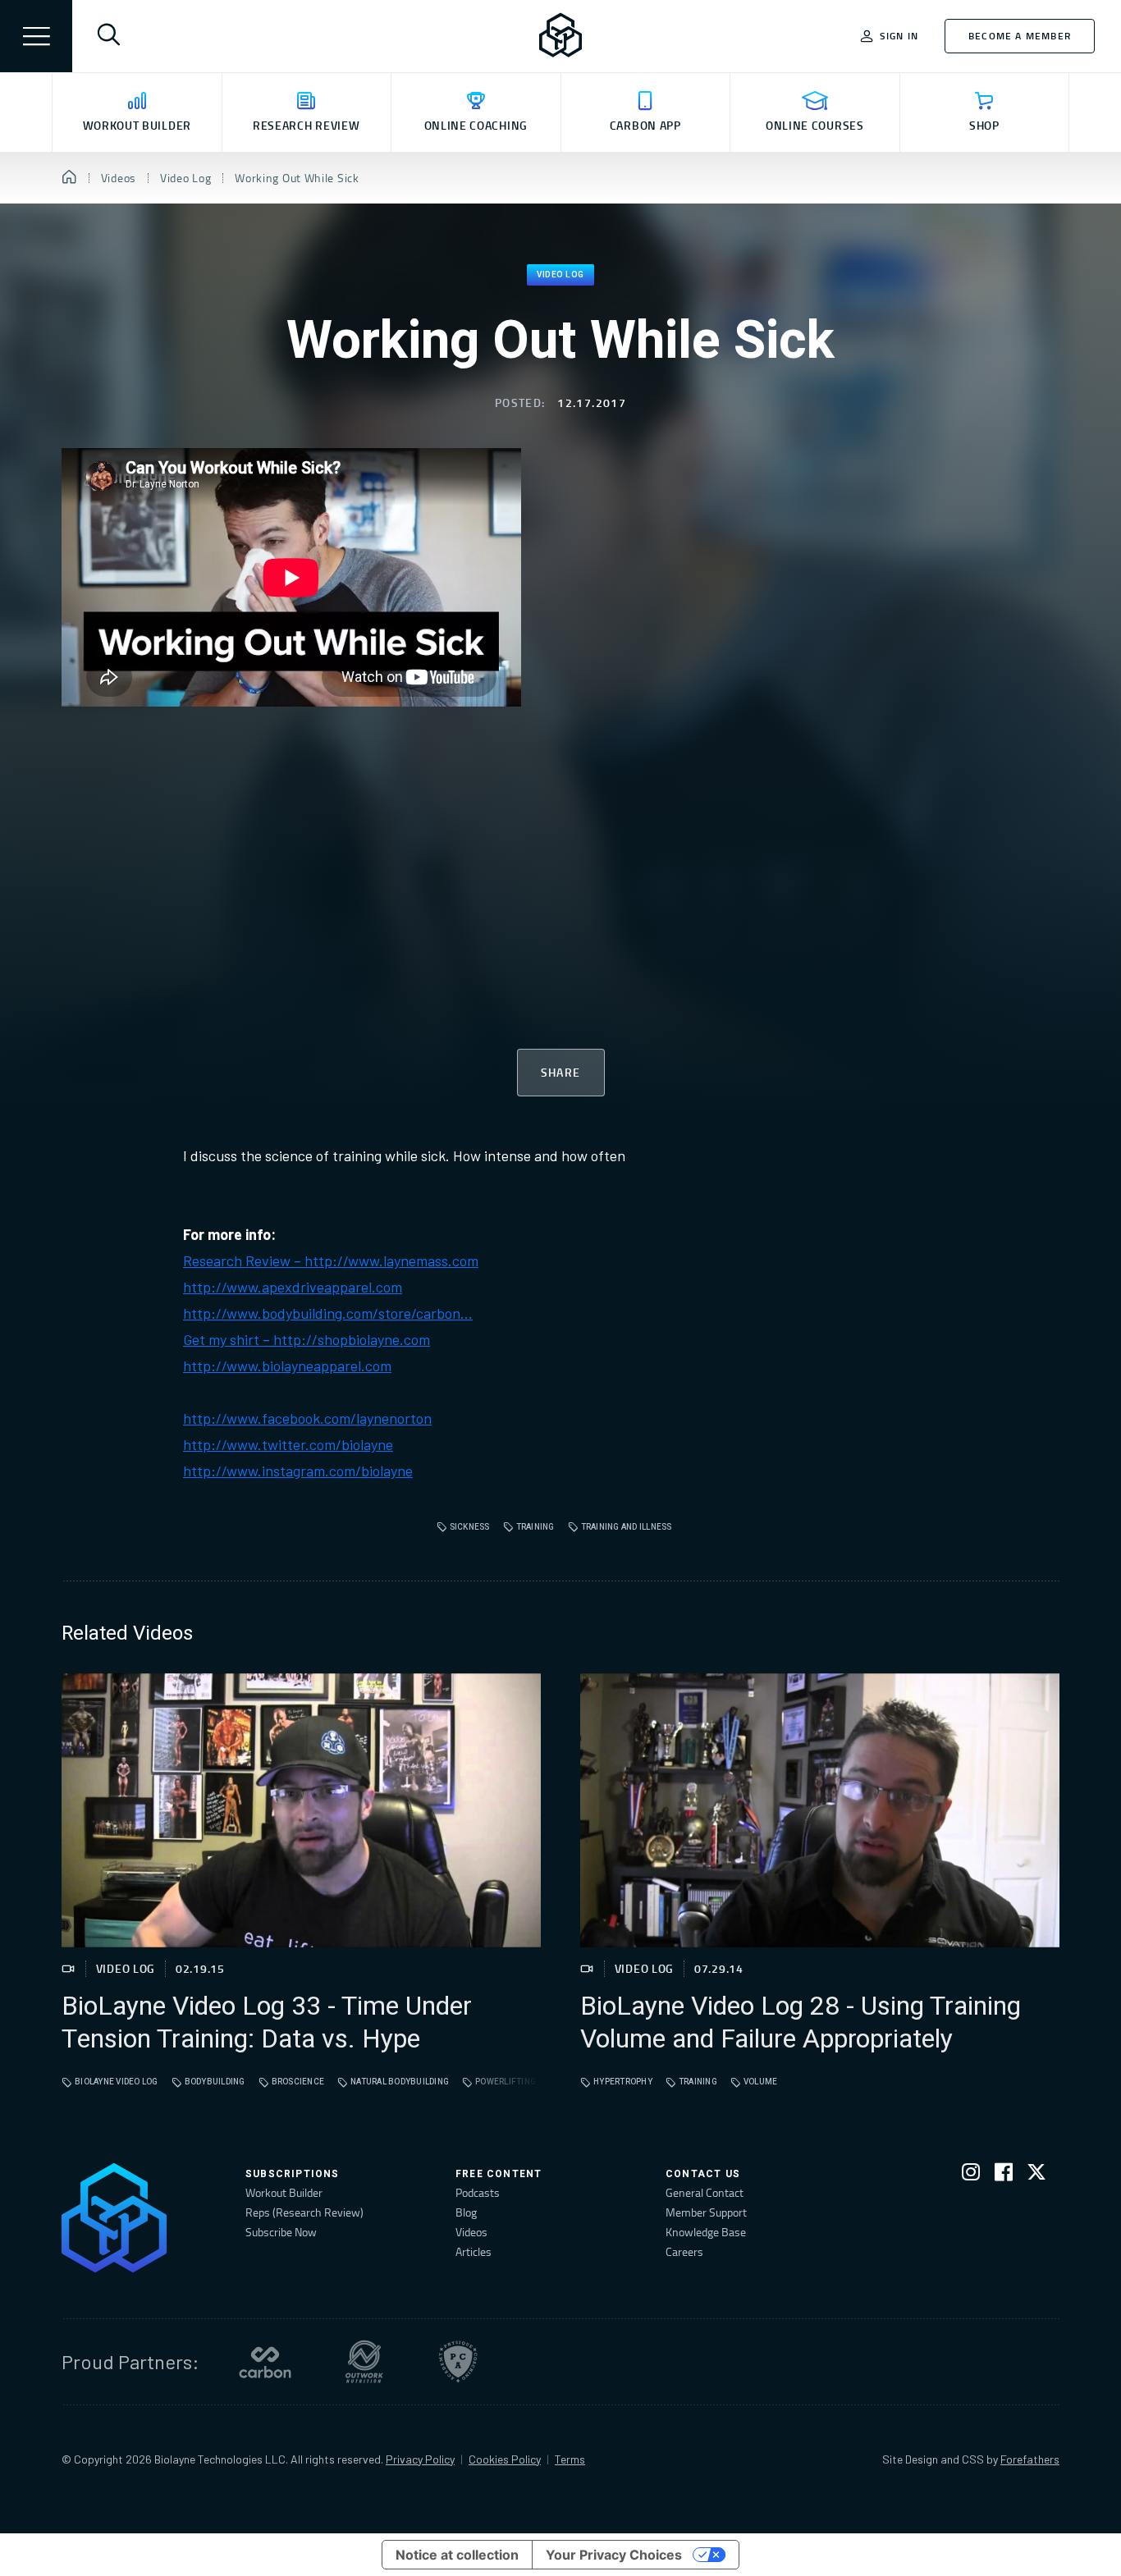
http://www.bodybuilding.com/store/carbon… (328, 1313)
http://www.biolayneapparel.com (287, 1366)
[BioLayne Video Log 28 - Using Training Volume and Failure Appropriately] (820, 1810)
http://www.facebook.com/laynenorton (307, 1418)
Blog (466, 2212)
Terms (570, 2459)
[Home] (69, 178)
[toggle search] (108, 36)
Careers (684, 2251)
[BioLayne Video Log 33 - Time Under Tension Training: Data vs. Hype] (301, 1810)
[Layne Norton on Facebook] (1004, 2175)
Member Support (706, 2212)
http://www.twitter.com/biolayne (288, 1444)
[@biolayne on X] (1036, 2175)
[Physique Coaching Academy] (458, 2362)
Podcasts (478, 2192)
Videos (471, 2232)
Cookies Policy (505, 2459)
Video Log (560, 275)
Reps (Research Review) (304, 2212)
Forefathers (1030, 2459)
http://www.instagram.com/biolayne (298, 1471)
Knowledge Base (706, 2232)
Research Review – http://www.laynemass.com (331, 1261)
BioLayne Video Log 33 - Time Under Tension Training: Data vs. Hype (267, 2023)
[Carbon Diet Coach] (265, 2362)
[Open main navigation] (36, 36)
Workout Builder (284, 2192)
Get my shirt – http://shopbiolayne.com (307, 1339)
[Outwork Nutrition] (364, 2362)
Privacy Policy (420, 2459)
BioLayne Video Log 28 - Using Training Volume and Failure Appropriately (801, 2023)
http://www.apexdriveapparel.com (293, 1287)
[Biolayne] (560, 36)
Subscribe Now (281, 2232)
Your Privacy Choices (614, 2555)
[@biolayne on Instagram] (971, 2175)
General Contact (705, 2192)
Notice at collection (457, 2555)
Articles (474, 2251)
